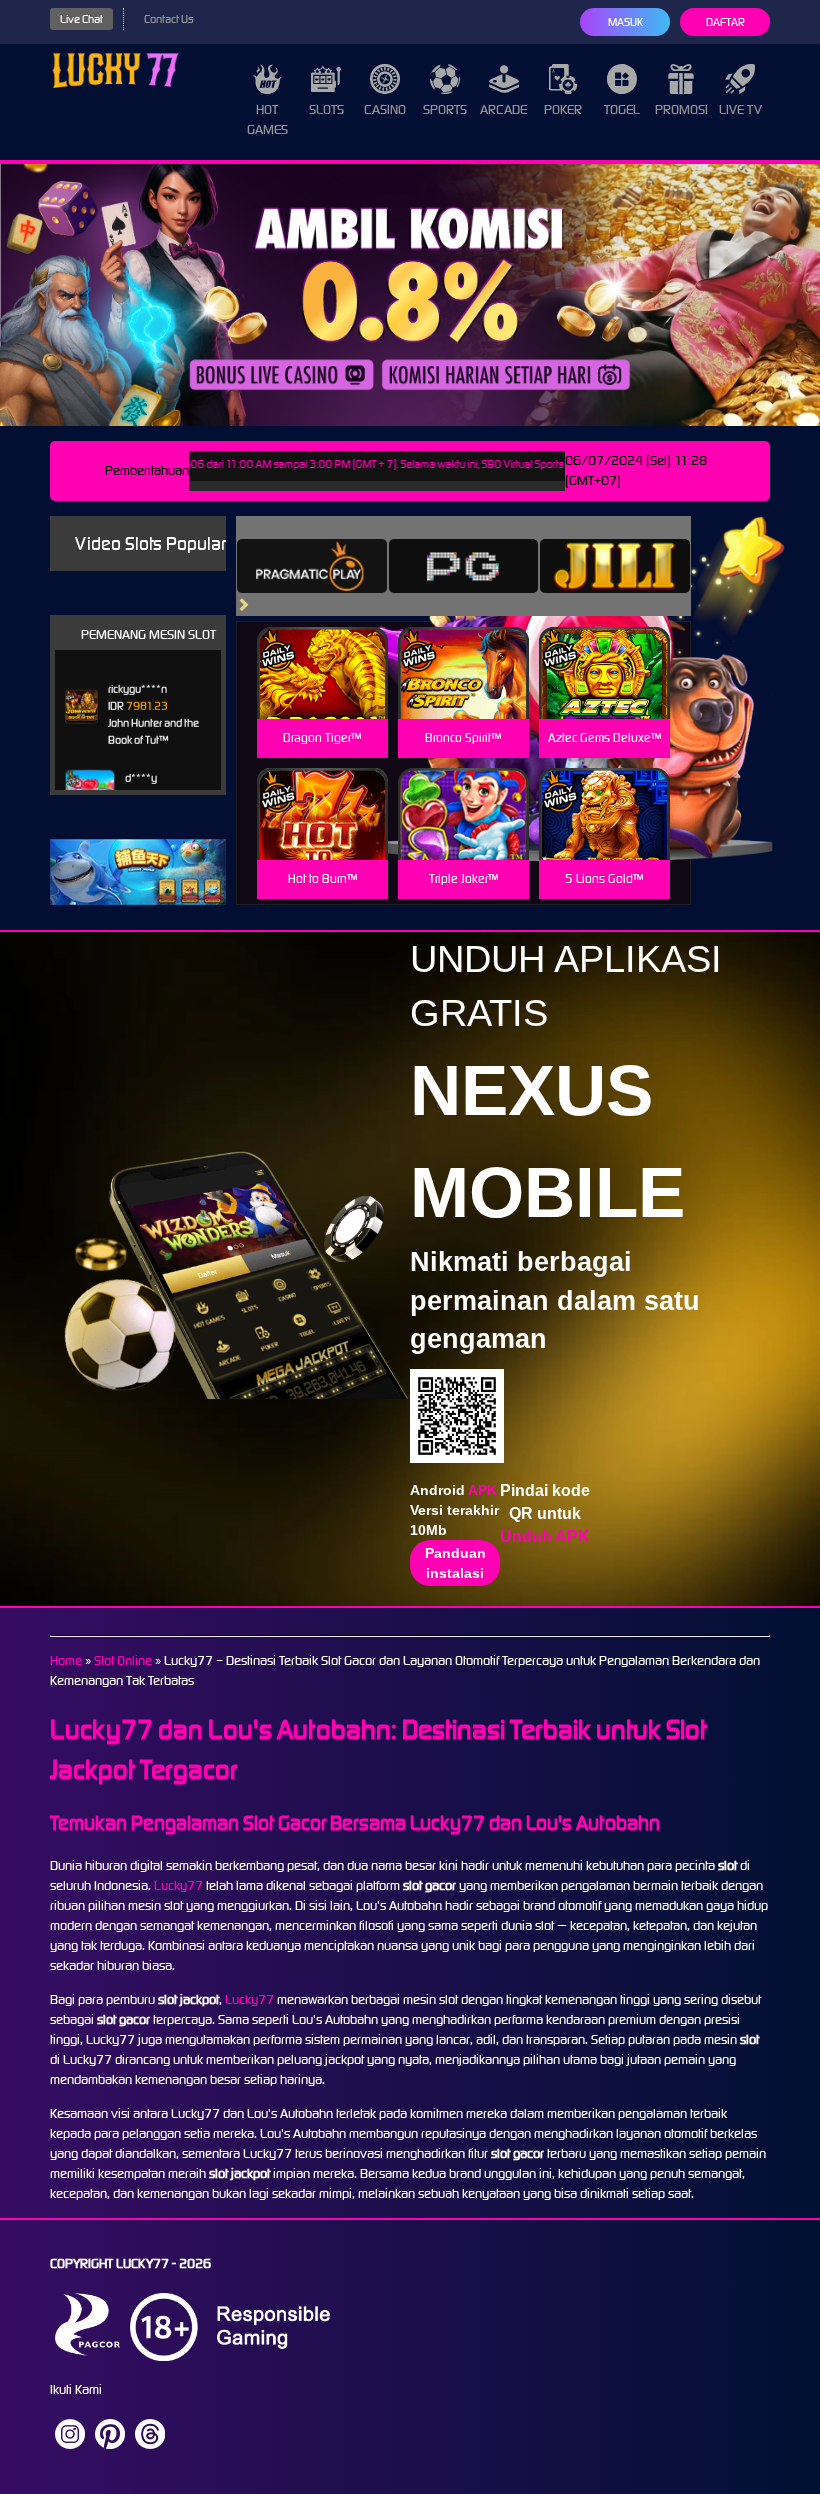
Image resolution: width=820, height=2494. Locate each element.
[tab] (312, 566)
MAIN (322, 694)
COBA (322, 649)
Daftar (725, 22)
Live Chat (81, 19)
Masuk (625, 22)
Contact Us (168, 19)
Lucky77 (178, 1885)
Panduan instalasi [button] (455, 1563)
